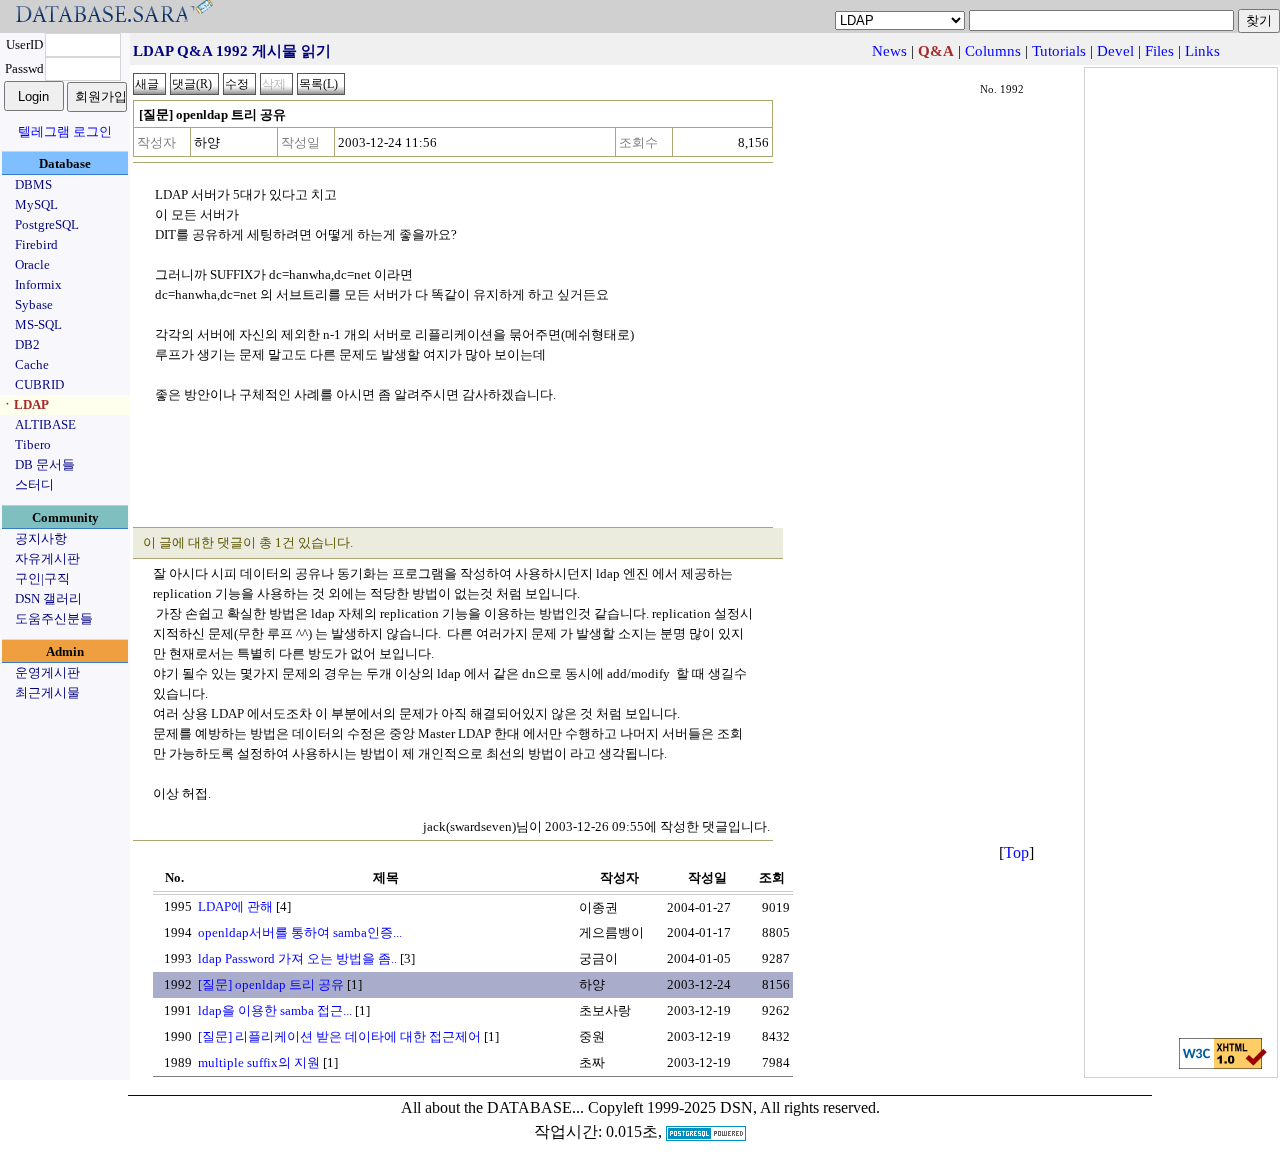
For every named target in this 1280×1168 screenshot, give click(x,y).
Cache (32, 364)
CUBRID (39, 384)
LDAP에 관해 (235, 906)
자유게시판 (47, 558)
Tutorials (1059, 51)
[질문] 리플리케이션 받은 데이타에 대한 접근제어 (339, 1036)
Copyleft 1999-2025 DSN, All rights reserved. (734, 1107)
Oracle (32, 264)
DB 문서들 (45, 464)
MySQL (36, 204)
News (889, 51)
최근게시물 (47, 692)
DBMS (33, 184)
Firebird (36, 244)
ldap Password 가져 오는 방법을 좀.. (297, 958)
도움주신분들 (54, 618)
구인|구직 (42, 578)
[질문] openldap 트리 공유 (271, 984)
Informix (38, 284)
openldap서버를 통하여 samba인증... (300, 932)
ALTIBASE (45, 424)
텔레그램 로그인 (65, 131)
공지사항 (41, 538)
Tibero (33, 444)
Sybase (34, 304)
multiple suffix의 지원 (259, 1062)
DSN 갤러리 (48, 598)
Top (1016, 852)
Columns (993, 51)
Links (1202, 51)
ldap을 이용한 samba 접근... (275, 1010)
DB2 (27, 344)
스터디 (34, 484)
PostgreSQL (47, 224)
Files (1159, 51)
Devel (1115, 51)
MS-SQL (38, 324)
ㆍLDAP (25, 404)
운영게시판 (47, 672)
